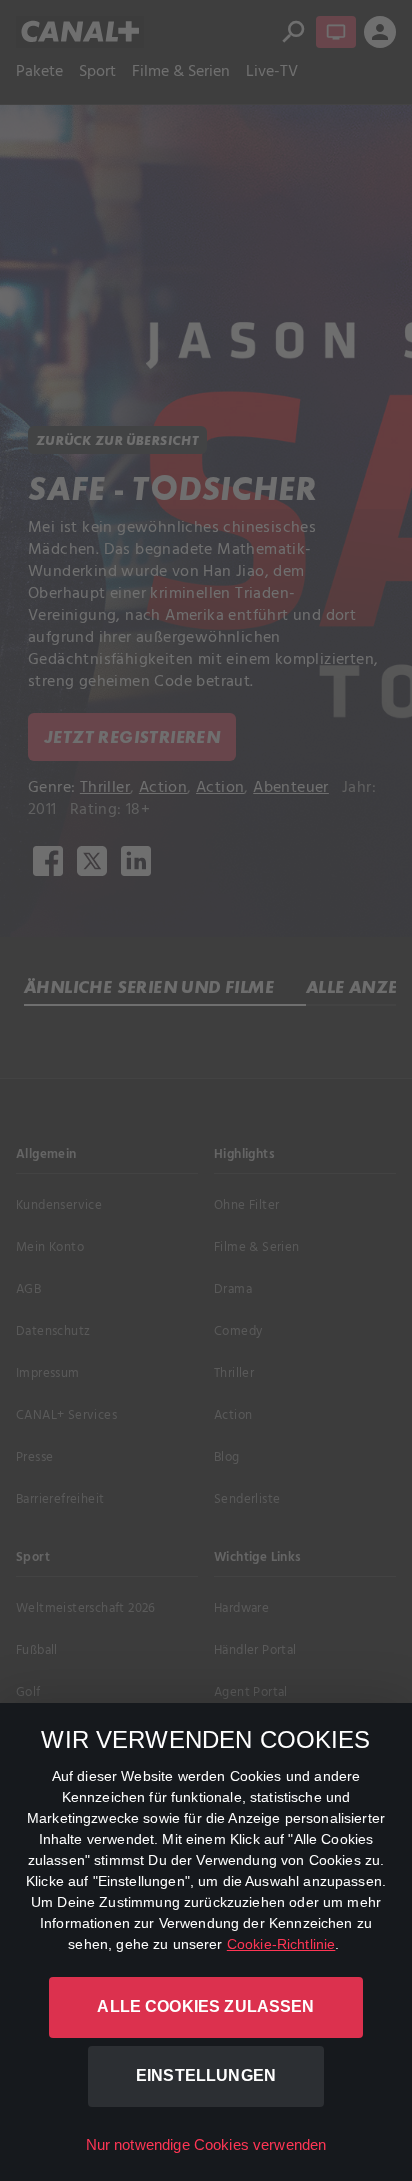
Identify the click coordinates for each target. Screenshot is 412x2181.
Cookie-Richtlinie (281, 1944)
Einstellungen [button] (206, 2075)
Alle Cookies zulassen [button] (205, 2006)
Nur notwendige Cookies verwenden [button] (206, 2144)
